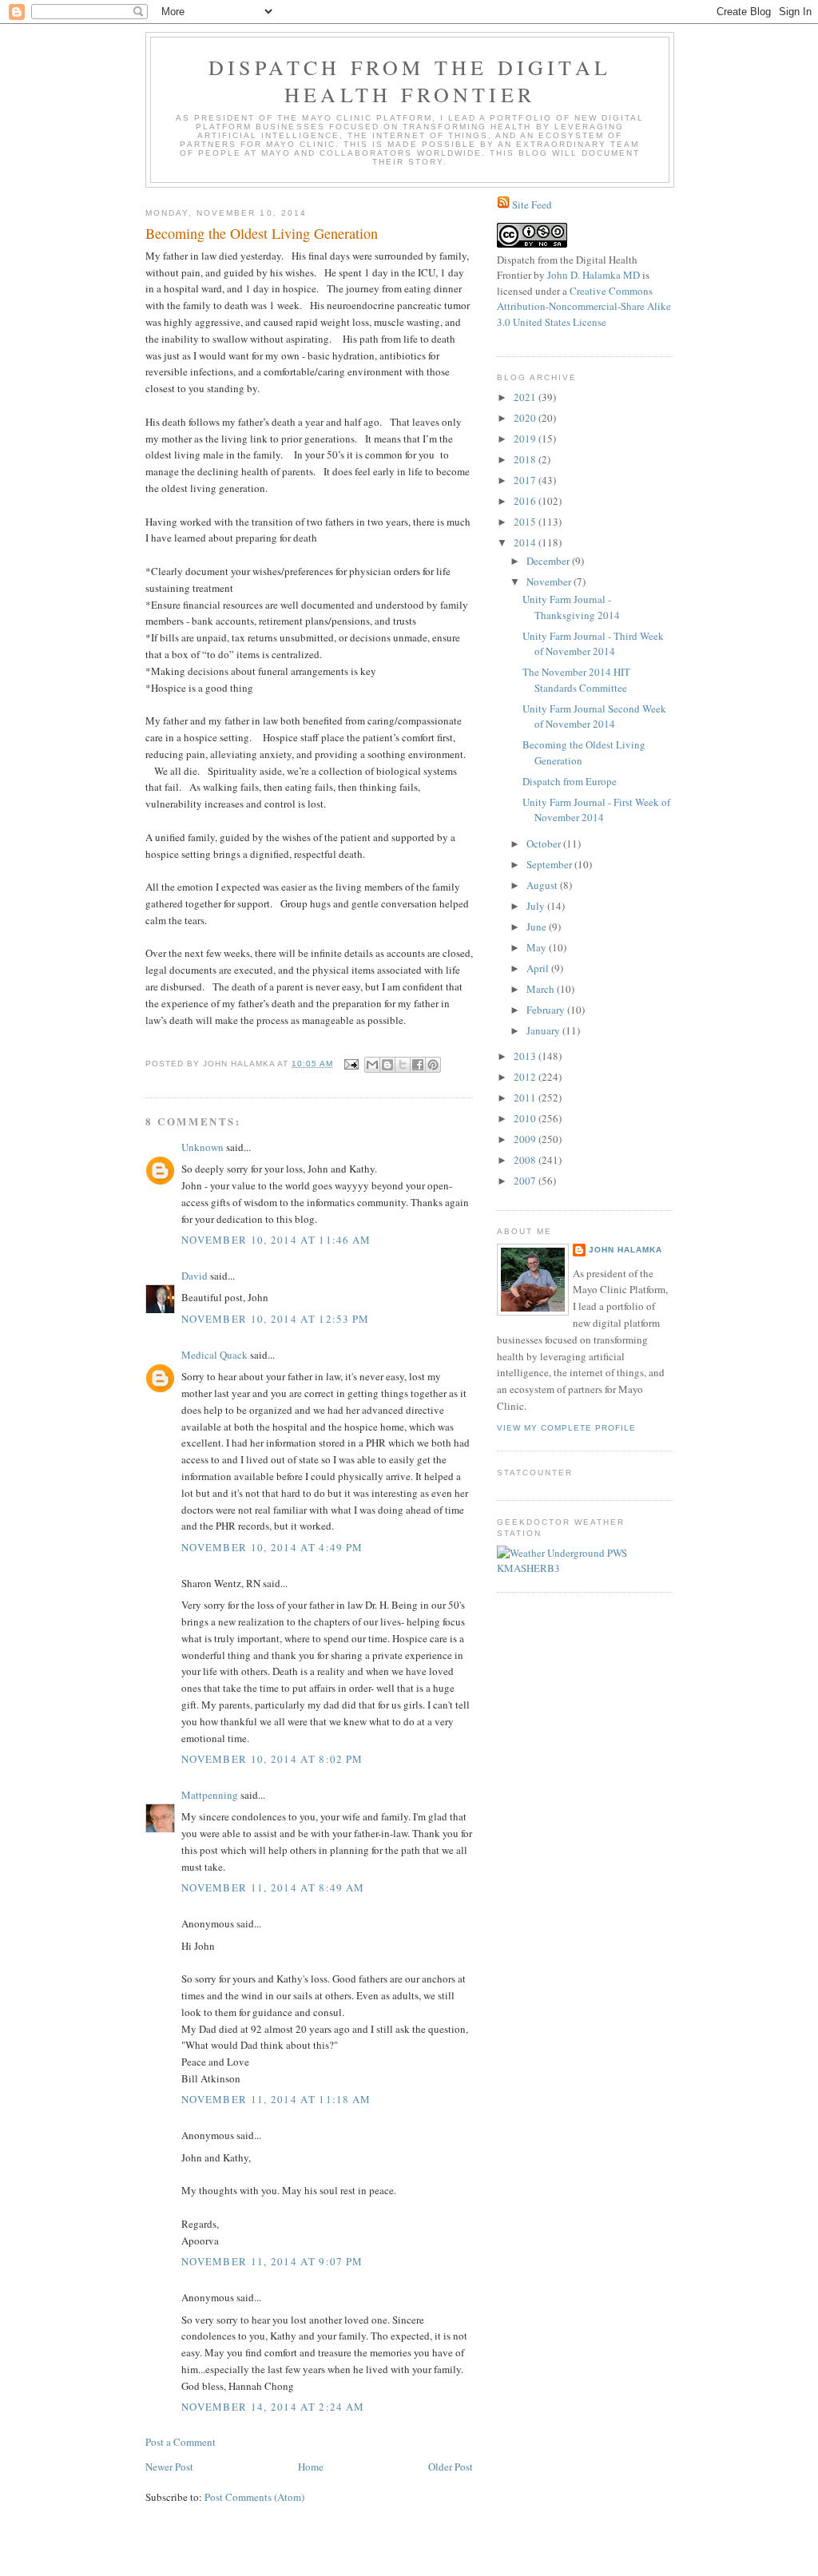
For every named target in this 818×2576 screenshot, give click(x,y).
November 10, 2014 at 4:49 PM (272, 1547)
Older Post (451, 2467)
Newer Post (169, 2467)
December (549, 561)
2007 (526, 1181)
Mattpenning (210, 1795)
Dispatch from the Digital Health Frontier (410, 81)
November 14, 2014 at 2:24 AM (273, 2407)
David (195, 1276)
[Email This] (372, 1065)
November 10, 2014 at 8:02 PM (272, 1759)
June (538, 927)
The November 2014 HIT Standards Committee (576, 680)
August (543, 885)
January (544, 1030)
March (542, 989)
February (547, 1010)
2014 (526, 542)
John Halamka (625, 1250)
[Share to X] (403, 1065)
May (538, 947)
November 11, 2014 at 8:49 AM (273, 1887)
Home (311, 2467)
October (545, 843)
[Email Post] (351, 1064)
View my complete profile (566, 1428)
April (539, 968)
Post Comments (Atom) (254, 2497)
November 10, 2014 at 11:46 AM (276, 1240)
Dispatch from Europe (570, 781)
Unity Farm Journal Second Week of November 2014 (594, 716)
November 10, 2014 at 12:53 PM (276, 1319)
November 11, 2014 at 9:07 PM (272, 2261)
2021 (526, 397)
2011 (526, 1097)
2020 (526, 418)
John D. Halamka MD (594, 275)
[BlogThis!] (387, 1065)
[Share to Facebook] (418, 1065)
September (550, 864)
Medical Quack (214, 1355)
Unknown (203, 1147)
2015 (526, 522)
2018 (526, 459)
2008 (526, 1160)
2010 (526, 1118)
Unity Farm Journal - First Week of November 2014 (596, 810)
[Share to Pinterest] (433, 1065)
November (550, 581)
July (537, 906)
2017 (526, 480)
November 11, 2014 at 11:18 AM (276, 2099)
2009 (526, 1139)
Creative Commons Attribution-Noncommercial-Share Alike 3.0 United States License (584, 306)
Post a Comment (181, 2442)
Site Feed (532, 204)
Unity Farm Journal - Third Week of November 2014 (593, 644)
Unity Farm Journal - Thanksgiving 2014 (571, 607)
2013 (526, 1056)
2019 (526, 439)
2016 (526, 501)
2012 (526, 1077)
